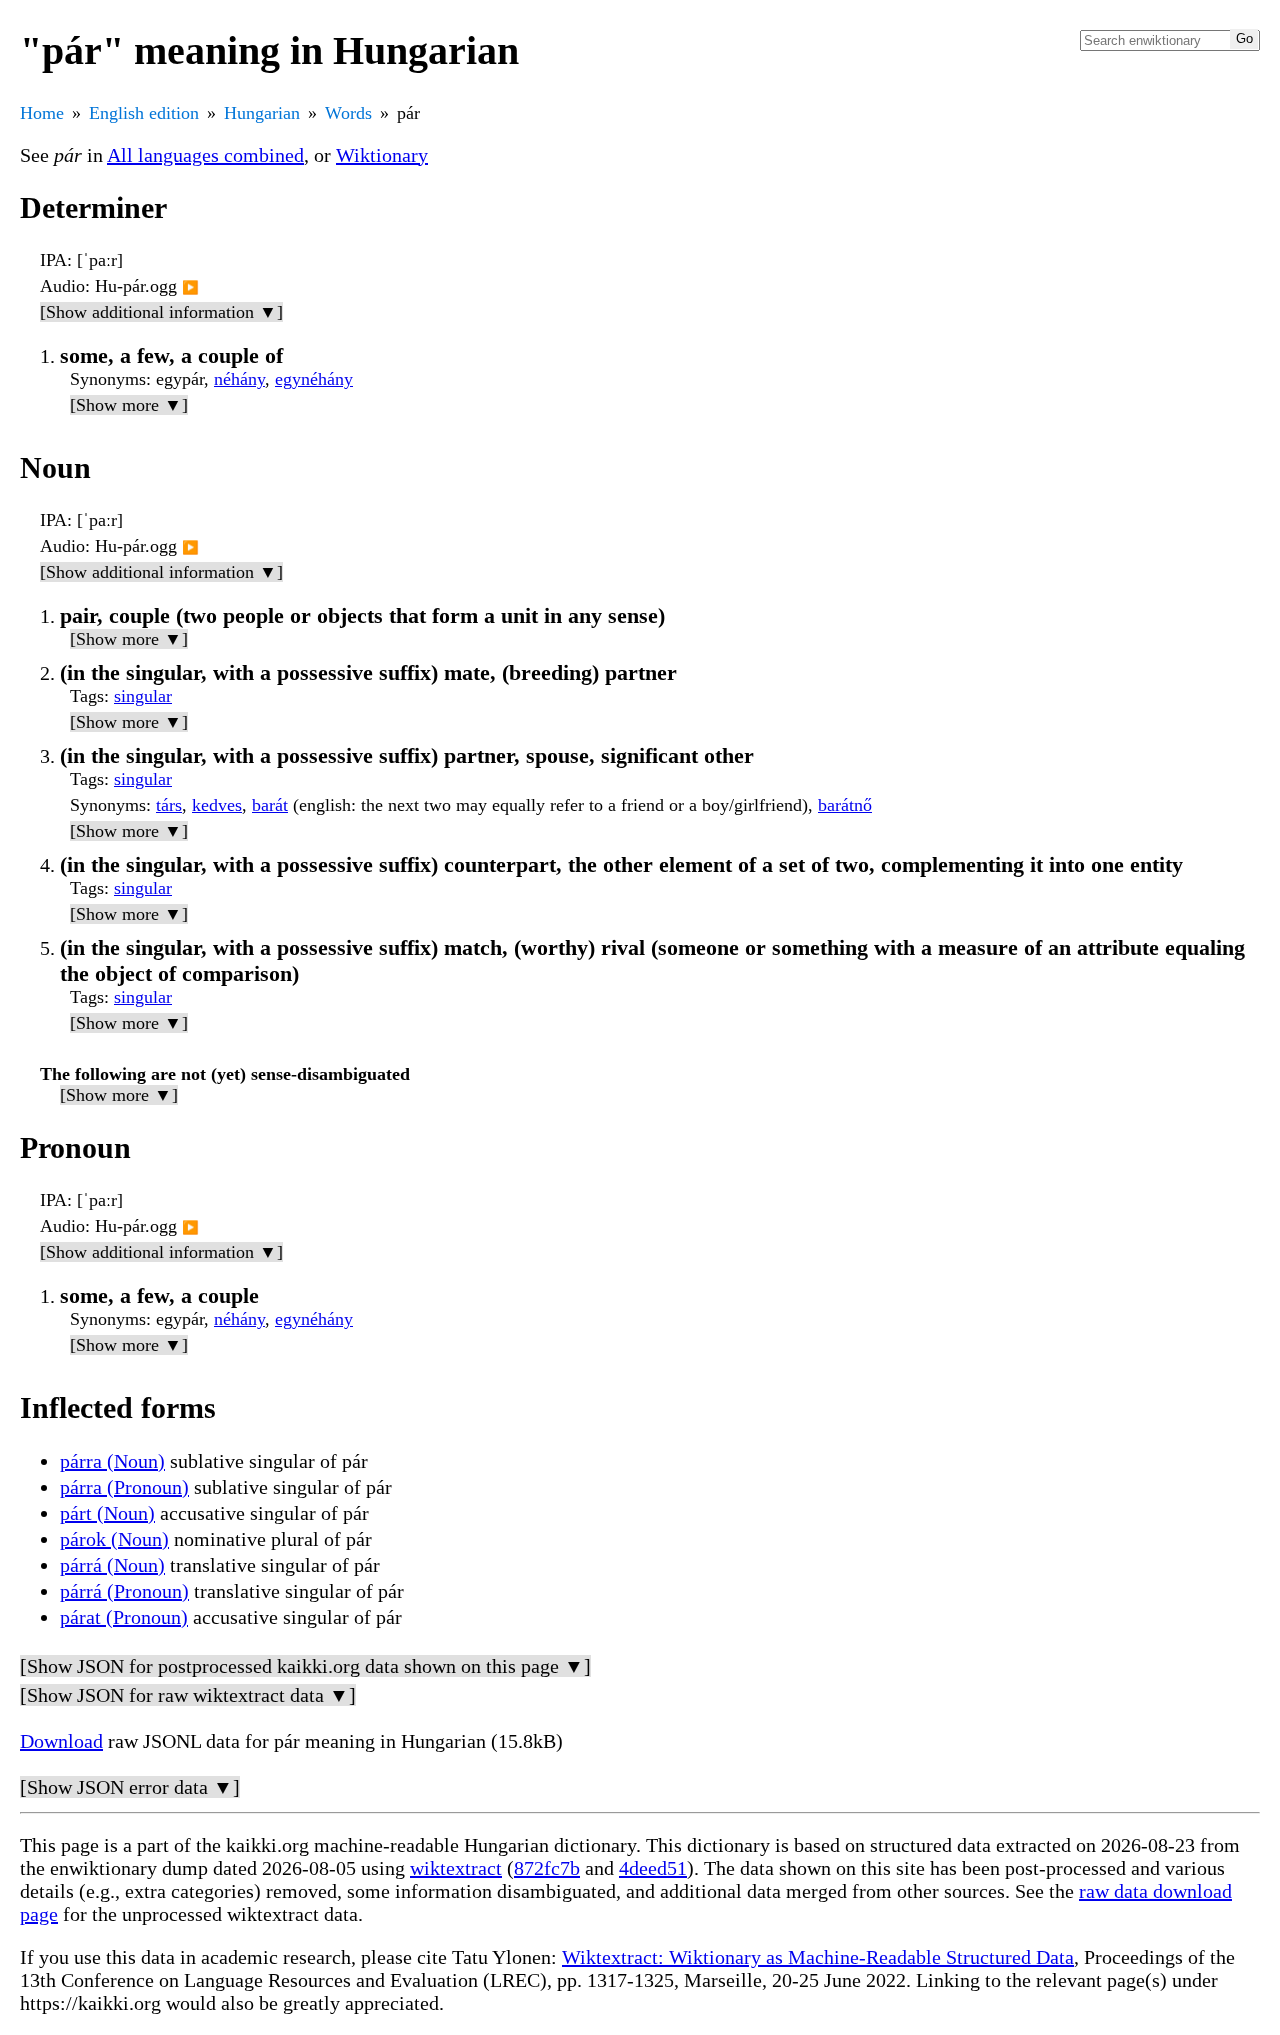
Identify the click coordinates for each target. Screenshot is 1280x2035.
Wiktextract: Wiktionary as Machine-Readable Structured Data (818, 1957)
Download (61, 1741)
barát (270, 805)
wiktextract (456, 1868)
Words (348, 113)
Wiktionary (382, 155)
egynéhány (314, 379)
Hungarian (262, 113)
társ (169, 805)
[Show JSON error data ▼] (130, 1787)
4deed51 (653, 1868)
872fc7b (547, 1868)
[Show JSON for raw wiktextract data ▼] (188, 1695)
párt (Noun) (107, 1513)
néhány (239, 379)
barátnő (845, 805)
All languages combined (205, 155)
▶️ (190, 287)
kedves (217, 805)
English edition (144, 113)
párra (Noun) (112, 1461)
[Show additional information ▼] (161, 312)
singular (143, 696)
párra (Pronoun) (124, 1487)
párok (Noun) (114, 1539)
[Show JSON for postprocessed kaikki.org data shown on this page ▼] (305, 1666)
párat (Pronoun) (124, 1617)
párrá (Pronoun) (124, 1591)
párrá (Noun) (112, 1565)
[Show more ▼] (129, 405)
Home (42, 113)
